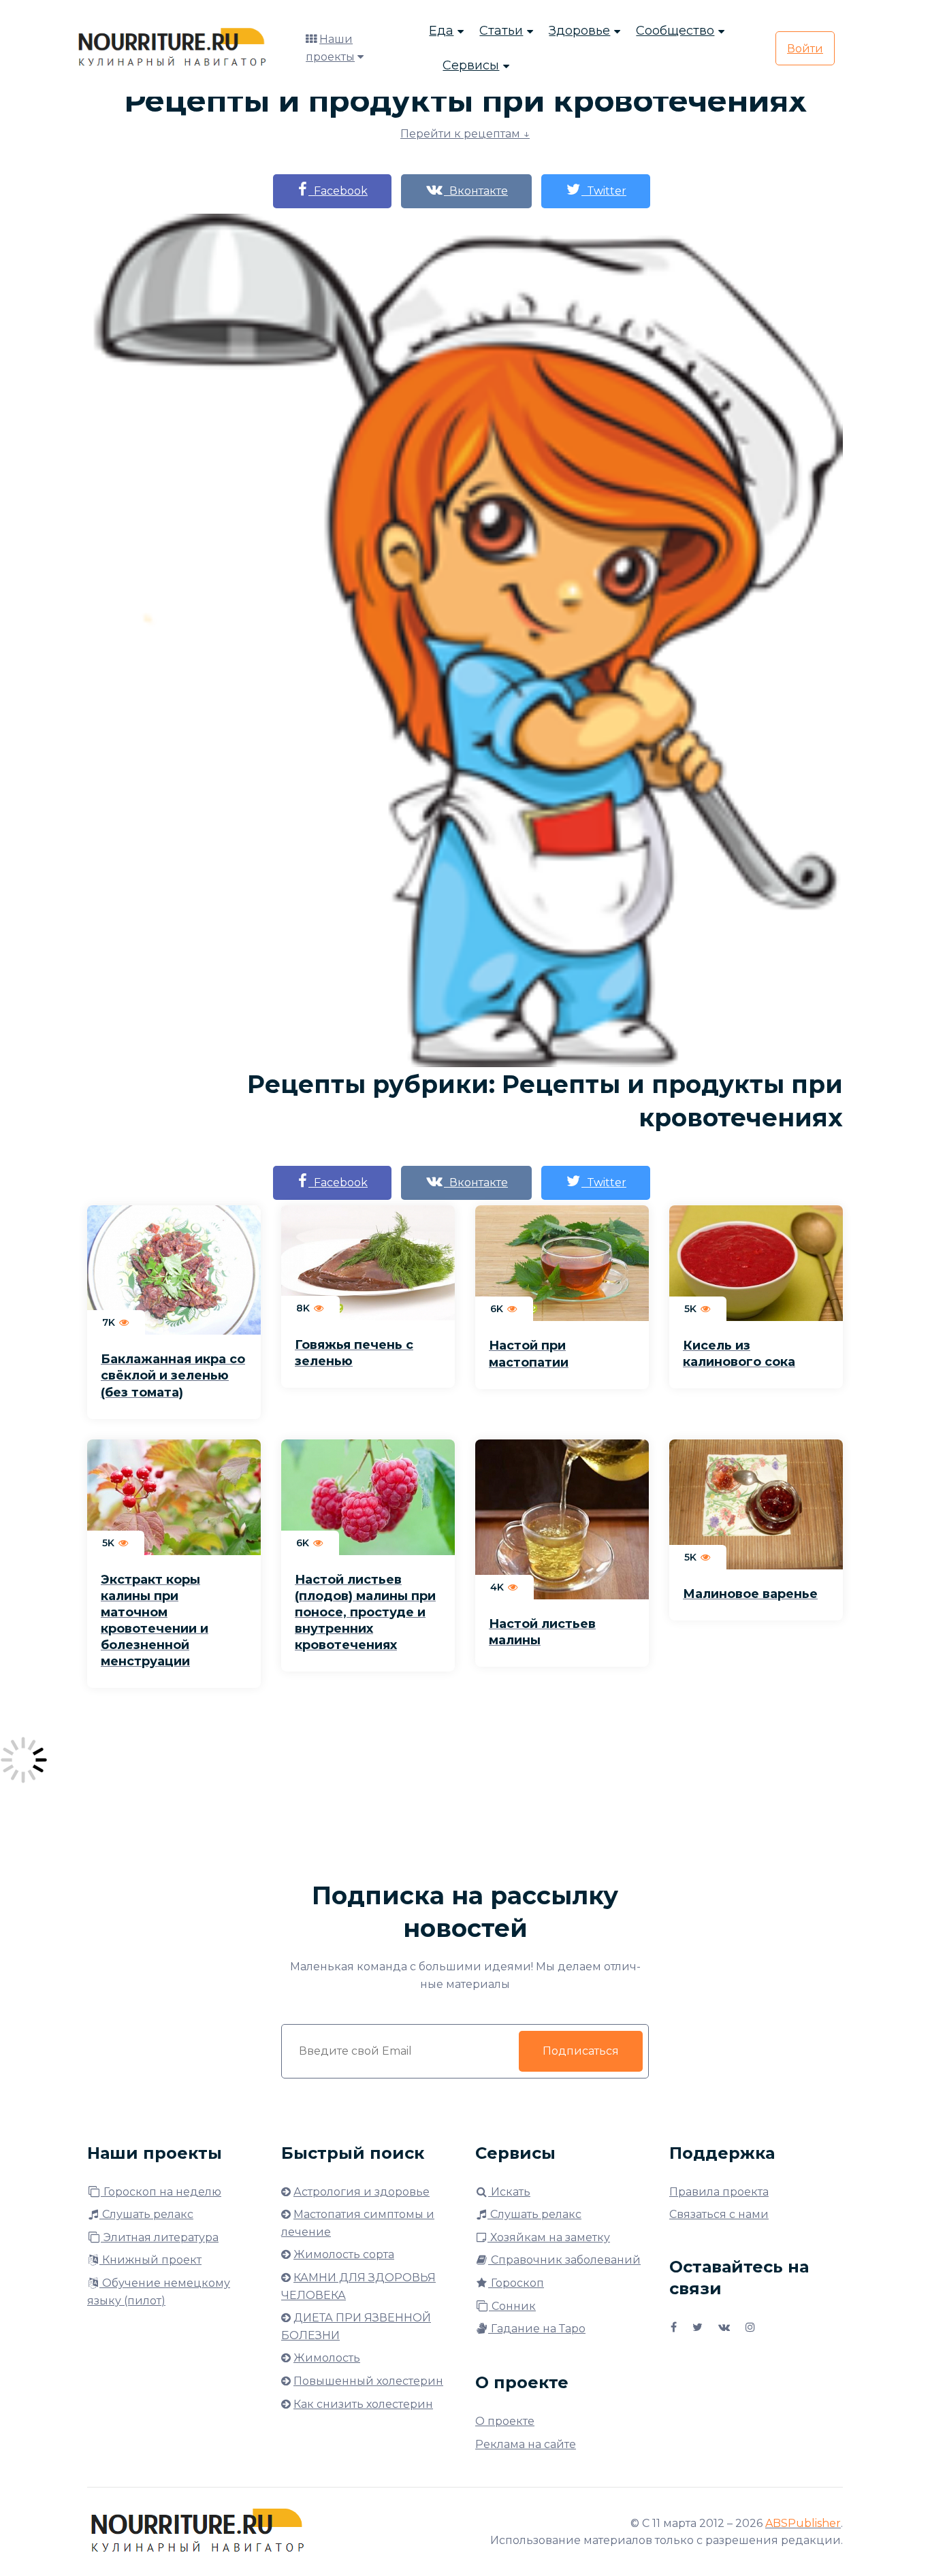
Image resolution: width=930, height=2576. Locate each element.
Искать (509, 2192)
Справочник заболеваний (564, 2260)
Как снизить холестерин (363, 2404)
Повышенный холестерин (368, 2381)
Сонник (512, 2306)
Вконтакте (476, 191)
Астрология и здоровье (362, 2192)
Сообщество (675, 31)
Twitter (604, 191)
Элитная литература (160, 2237)
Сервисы (471, 65)
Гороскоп (516, 2283)
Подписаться (581, 2051)
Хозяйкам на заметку (549, 2237)
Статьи (501, 31)
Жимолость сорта (344, 2254)
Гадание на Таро (537, 2329)
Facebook (338, 191)
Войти (805, 49)
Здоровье (579, 31)
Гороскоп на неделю (161, 2192)
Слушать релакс (146, 2214)
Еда (441, 31)
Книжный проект (150, 2260)
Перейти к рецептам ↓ (465, 134)
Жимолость (327, 2358)
